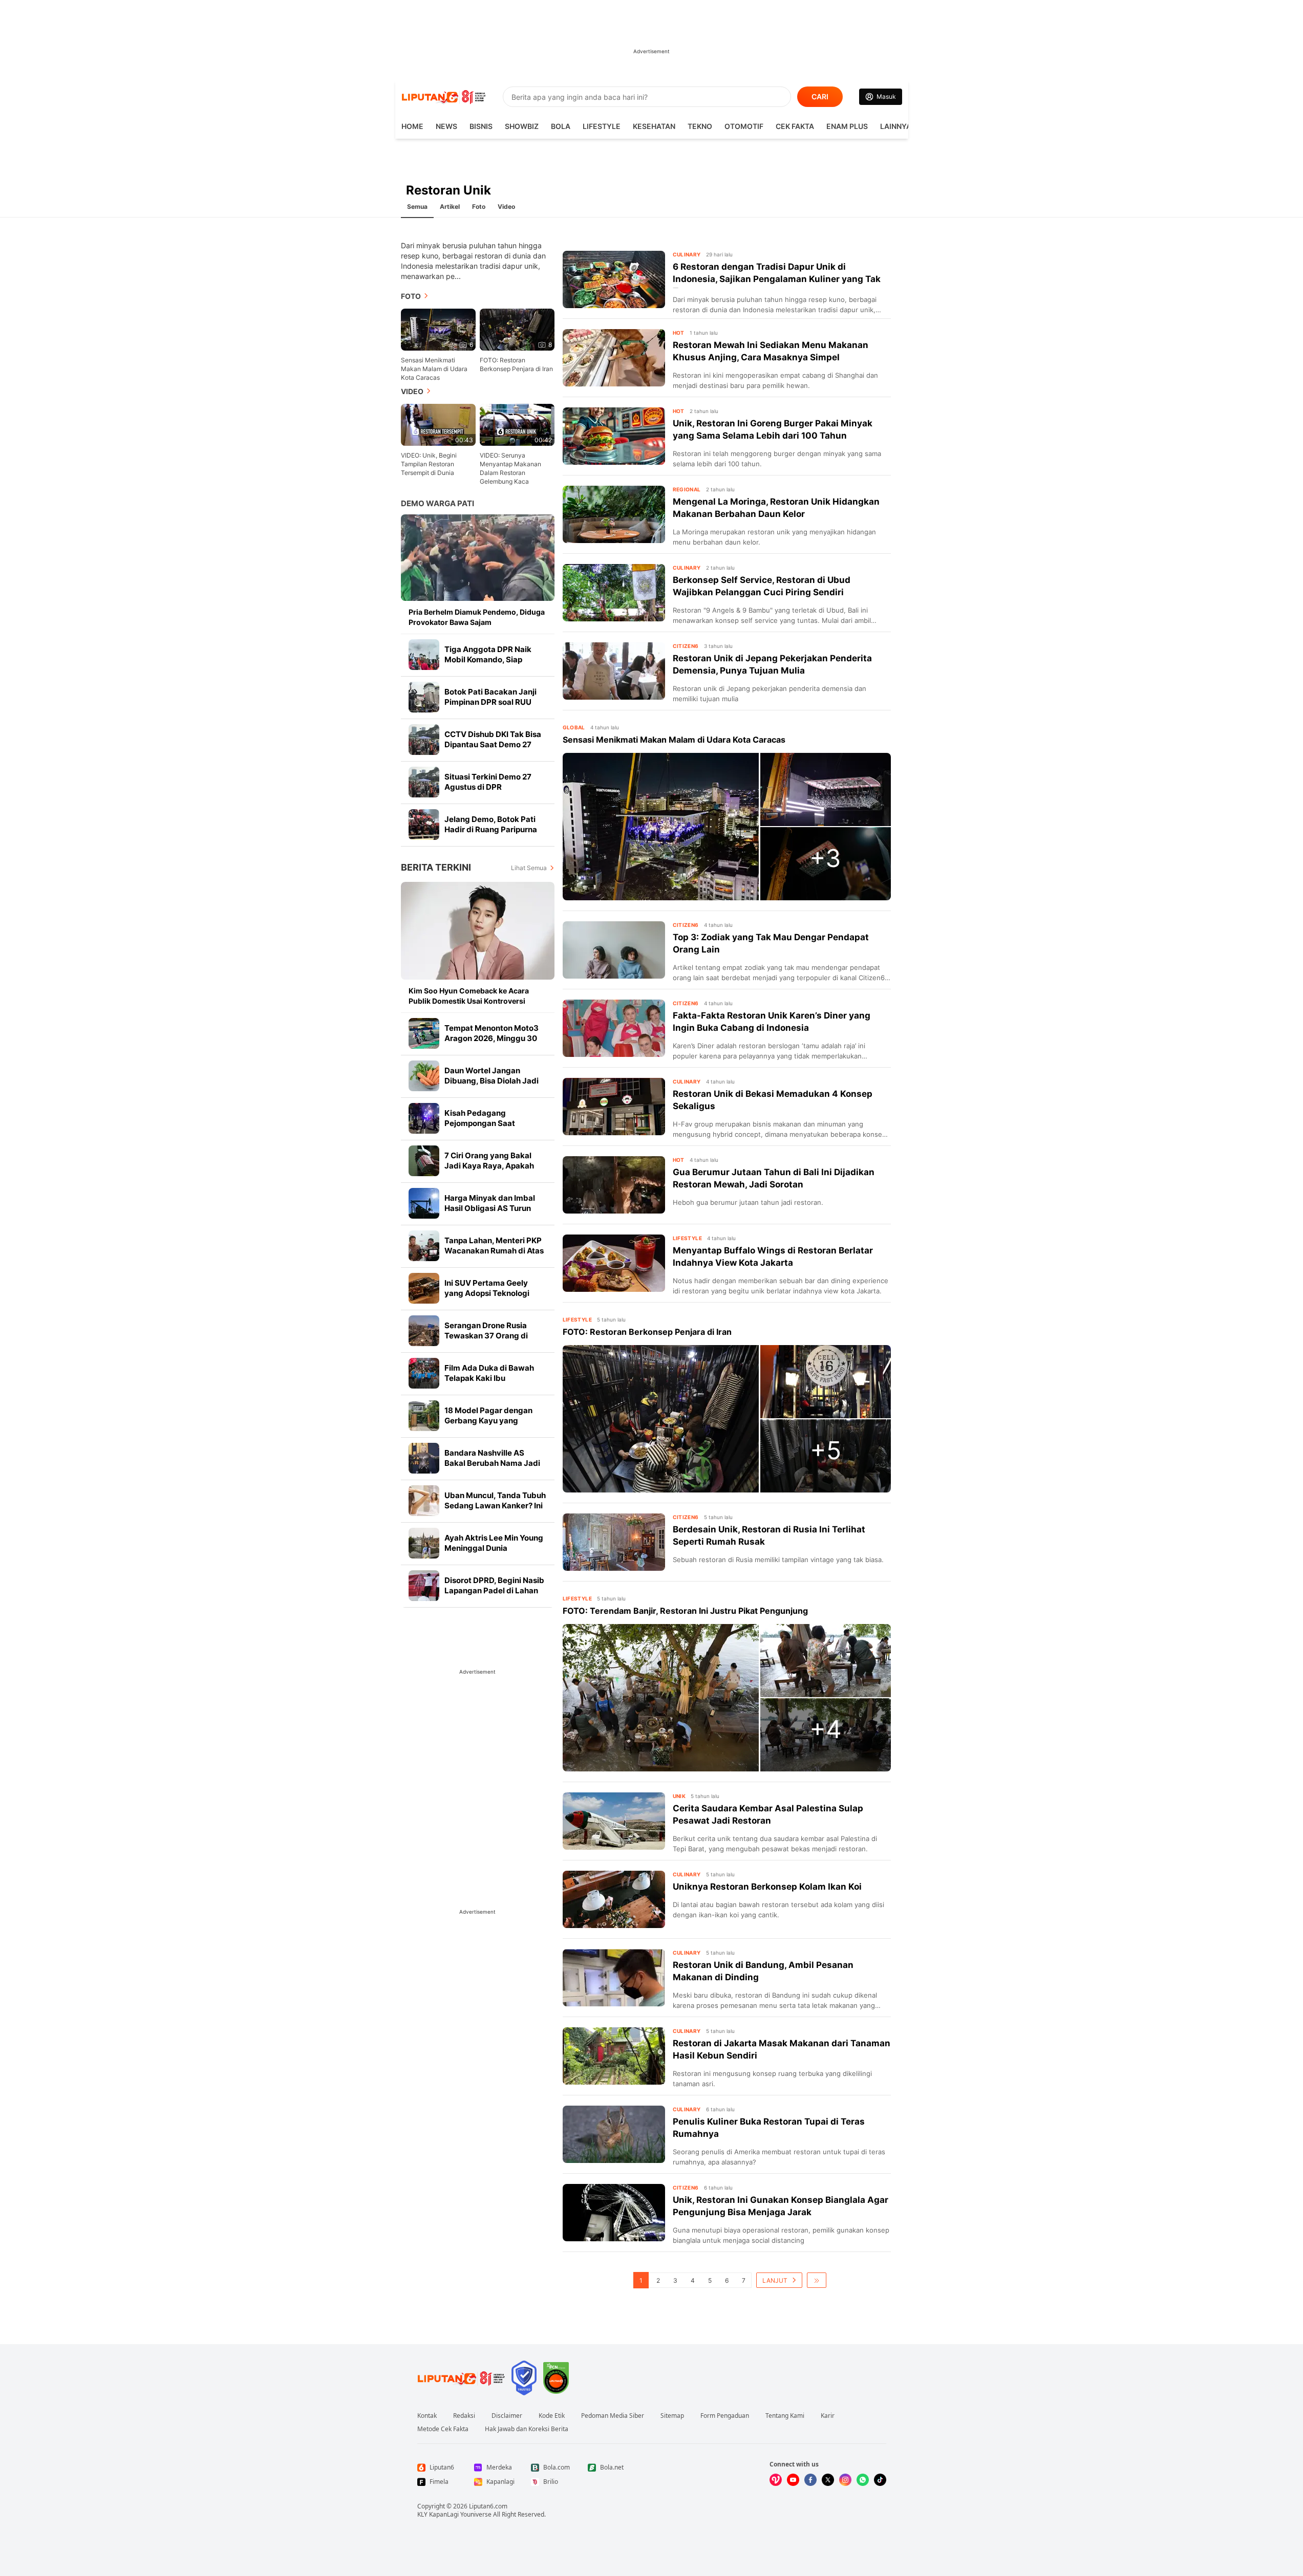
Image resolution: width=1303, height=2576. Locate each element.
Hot (679, 333)
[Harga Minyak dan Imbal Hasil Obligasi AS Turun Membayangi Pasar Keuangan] (424, 1203)
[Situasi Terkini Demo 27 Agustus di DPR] (424, 782)
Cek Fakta (795, 126)
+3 (825, 858)
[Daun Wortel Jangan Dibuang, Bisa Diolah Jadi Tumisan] (424, 1076)
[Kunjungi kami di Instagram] (845, 2480)
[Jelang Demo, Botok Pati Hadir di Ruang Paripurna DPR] (424, 825)
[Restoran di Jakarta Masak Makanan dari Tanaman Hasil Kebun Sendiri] (614, 2056)
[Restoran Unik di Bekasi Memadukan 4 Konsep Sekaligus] (614, 1107)
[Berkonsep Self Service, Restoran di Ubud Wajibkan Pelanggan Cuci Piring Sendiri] (614, 593)
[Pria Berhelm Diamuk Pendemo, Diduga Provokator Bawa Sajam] (478, 558)
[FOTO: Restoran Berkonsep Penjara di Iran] (661, 1419)
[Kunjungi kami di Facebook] (810, 2480)
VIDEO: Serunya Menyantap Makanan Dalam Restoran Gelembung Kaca (510, 468)
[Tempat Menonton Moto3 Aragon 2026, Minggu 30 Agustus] (424, 1033)
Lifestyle (602, 126)
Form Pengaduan (725, 2416)
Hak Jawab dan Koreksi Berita (527, 2429)
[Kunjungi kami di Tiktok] (880, 2480)
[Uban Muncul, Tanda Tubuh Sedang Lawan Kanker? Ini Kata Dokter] (424, 1501)
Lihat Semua (529, 868)
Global (574, 727)
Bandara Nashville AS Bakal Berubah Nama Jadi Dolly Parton (492, 1463)
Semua (417, 207)
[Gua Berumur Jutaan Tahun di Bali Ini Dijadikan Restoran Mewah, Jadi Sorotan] (614, 1185)
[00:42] (517, 424)
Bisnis (481, 126)
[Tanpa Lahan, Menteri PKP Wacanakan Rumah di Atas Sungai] (424, 1246)
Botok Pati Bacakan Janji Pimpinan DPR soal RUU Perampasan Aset (490, 702)
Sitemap (672, 2416)
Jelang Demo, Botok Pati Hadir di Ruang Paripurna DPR (491, 829)
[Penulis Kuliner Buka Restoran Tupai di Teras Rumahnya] (614, 2134)
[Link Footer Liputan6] (461, 2378)
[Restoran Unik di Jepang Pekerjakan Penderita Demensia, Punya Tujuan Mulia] (614, 671)
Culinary (687, 254)
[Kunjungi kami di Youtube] (793, 2480)
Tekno (700, 126)
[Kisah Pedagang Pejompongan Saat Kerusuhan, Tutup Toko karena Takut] (424, 1118)
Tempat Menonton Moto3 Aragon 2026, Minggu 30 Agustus (492, 1038)
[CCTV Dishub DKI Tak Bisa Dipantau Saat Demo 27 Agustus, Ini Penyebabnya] (424, 740)
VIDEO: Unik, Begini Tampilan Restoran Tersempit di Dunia (429, 464)
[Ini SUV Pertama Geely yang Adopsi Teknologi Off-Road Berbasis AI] (424, 1288)
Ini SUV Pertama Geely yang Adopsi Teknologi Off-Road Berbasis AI (487, 1293)
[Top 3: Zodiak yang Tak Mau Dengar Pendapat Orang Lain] (614, 950)
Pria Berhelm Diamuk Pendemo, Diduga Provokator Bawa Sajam (477, 617)
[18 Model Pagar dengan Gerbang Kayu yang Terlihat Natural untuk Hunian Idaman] (424, 1416)
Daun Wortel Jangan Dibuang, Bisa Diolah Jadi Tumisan (492, 1081)
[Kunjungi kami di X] (828, 2480)
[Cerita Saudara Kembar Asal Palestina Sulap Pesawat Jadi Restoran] (614, 1821)
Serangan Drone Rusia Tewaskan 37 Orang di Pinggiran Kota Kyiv (486, 1336)
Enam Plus (847, 126)
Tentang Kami (785, 2416)
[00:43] (438, 424)
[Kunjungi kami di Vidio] (776, 2480)
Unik (679, 1796)
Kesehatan (654, 126)
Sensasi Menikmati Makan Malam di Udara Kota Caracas (434, 369)
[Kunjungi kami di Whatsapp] (863, 2480)
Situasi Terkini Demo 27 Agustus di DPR (488, 782)
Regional (687, 489)
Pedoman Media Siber (613, 2416)
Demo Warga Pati (437, 503)
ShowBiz (522, 126)
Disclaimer (507, 2416)
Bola (561, 126)
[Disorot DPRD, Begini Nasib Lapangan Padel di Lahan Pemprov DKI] (424, 1586)
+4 (826, 1729)
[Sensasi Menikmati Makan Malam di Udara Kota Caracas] (661, 827)
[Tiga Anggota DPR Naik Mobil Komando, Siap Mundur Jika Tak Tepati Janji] (424, 655)
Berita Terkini (436, 867)
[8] (517, 329)
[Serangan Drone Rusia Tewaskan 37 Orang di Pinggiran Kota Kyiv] (424, 1331)
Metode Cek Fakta (443, 2429)
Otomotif (744, 126)
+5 (826, 1450)
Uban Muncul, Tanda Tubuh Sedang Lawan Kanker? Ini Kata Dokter (495, 1506)
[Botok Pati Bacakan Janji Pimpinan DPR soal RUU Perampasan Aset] (424, 697)
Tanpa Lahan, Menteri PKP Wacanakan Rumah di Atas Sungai (494, 1251)
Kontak (427, 2416)
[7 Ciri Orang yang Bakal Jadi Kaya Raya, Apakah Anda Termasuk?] (424, 1161)
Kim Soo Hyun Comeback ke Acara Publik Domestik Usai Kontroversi (469, 996)
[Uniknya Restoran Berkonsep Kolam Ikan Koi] (614, 1899)
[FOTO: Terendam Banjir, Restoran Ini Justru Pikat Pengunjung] (661, 1698)
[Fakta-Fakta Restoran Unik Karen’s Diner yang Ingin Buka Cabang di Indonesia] (614, 1028)
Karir (828, 2416)
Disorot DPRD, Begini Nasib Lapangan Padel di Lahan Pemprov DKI (494, 1590)
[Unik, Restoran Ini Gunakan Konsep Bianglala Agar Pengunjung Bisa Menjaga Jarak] (614, 2213)
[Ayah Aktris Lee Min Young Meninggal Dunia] (424, 1543)
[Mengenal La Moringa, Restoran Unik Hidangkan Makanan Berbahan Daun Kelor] (614, 514)
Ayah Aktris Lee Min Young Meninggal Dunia (494, 1543)
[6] (438, 329)
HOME (412, 126)
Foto (479, 207)
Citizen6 (686, 646)
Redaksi (464, 2416)
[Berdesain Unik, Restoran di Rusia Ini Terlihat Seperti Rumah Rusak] (614, 1542)
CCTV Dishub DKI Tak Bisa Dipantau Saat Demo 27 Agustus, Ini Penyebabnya (493, 744)
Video (506, 207)
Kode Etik (552, 2416)
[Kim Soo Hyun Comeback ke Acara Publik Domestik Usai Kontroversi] (478, 931)
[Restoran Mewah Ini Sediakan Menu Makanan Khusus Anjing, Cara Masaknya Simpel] (614, 358)
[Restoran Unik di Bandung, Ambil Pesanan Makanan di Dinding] (614, 1978)
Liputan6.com (488, 2506)
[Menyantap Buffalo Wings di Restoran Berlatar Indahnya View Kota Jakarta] (614, 1263)
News (446, 126)
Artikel (450, 207)
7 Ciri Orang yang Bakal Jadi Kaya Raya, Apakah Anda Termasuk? (489, 1166)
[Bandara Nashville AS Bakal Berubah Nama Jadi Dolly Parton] (424, 1458)
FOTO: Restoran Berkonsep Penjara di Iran (516, 364)
